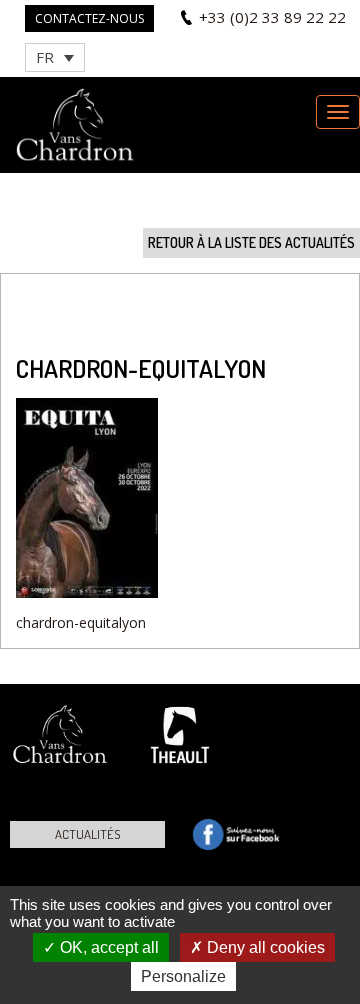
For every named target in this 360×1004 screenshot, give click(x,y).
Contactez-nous (89, 18)
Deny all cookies (264, 947)
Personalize (183, 976)
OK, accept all (107, 947)
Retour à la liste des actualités (251, 242)
